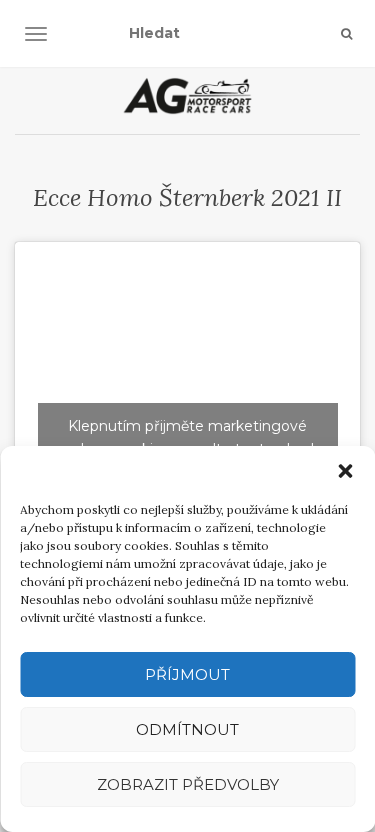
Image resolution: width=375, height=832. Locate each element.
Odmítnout (187, 729)
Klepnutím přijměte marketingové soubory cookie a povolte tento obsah (188, 437)
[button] (345, 471)
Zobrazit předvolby (188, 784)
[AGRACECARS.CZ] (187, 96)
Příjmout (187, 674)
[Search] (346, 34)
